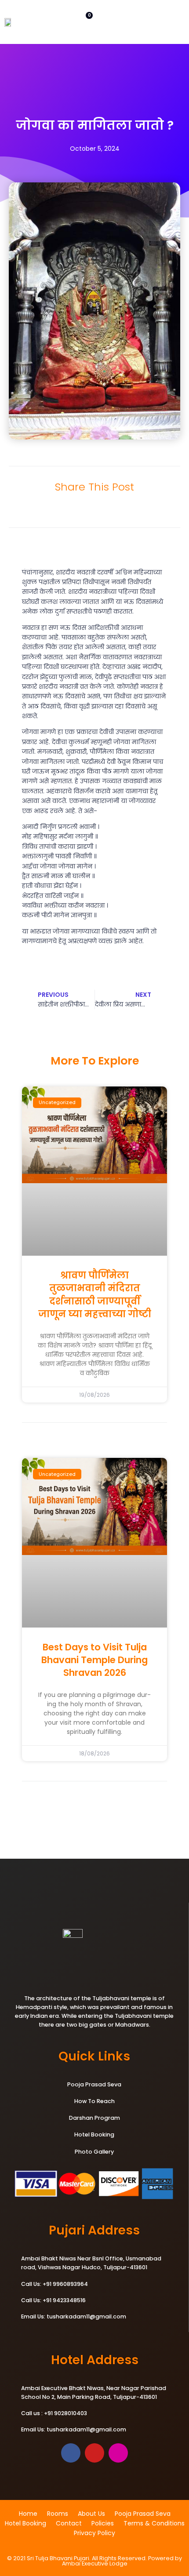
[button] (52, 509)
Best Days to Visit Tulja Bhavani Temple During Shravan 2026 (94, 1660)
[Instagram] (118, 2453)
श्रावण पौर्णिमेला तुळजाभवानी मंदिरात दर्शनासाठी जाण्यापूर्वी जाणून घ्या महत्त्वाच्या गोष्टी (95, 1295)
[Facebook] (71, 2453)
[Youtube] (94, 2453)
